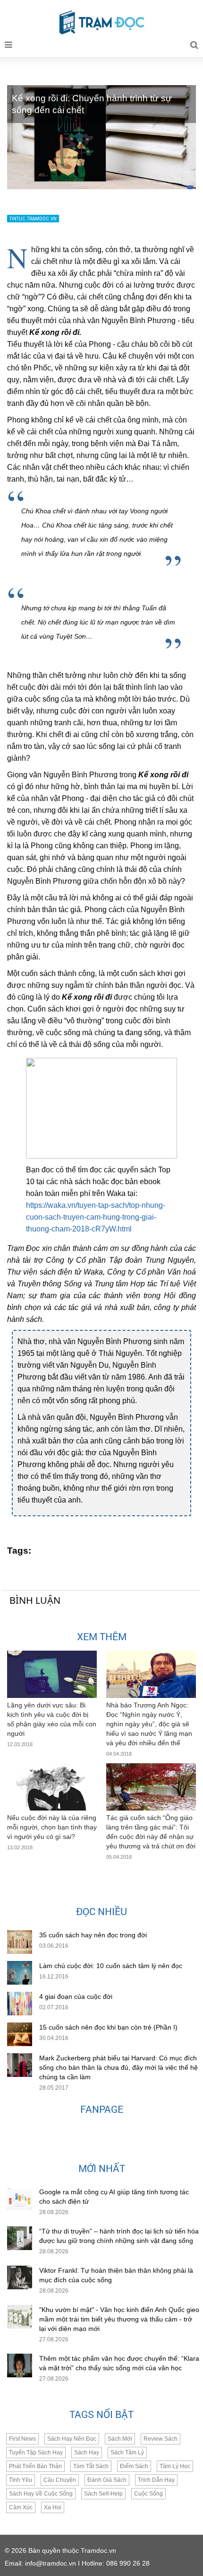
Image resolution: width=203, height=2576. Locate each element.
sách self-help (103, 2494)
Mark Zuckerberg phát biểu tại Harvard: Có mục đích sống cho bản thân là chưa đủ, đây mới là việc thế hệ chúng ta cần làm (118, 2067)
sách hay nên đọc (72, 2439)
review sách (161, 2439)
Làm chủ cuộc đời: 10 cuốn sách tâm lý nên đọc (111, 1966)
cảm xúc (21, 2507)
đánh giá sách (107, 2480)
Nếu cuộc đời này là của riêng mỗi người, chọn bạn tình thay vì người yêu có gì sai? (52, 1827)
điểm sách (134, 2466)
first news (22, 2439)
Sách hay (87, 2453)
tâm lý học (175, 2466)
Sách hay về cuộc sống (41, 2494)
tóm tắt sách (91, 2466)
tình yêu (21, 2480)
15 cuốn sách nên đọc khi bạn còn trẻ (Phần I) (108, 2027)
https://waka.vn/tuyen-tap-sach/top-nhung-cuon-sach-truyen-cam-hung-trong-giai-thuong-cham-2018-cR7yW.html (96, 1217)
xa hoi (53, 2507)
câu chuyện (60, 2480)
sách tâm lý (127, 2453)
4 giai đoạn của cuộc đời (76, 1996)
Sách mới (120, 2439)
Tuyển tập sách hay (36, 2453)
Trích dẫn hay (156, 2480)
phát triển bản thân (35, 2466)
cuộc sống (148, 2494)
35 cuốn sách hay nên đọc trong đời (93, 1935)
